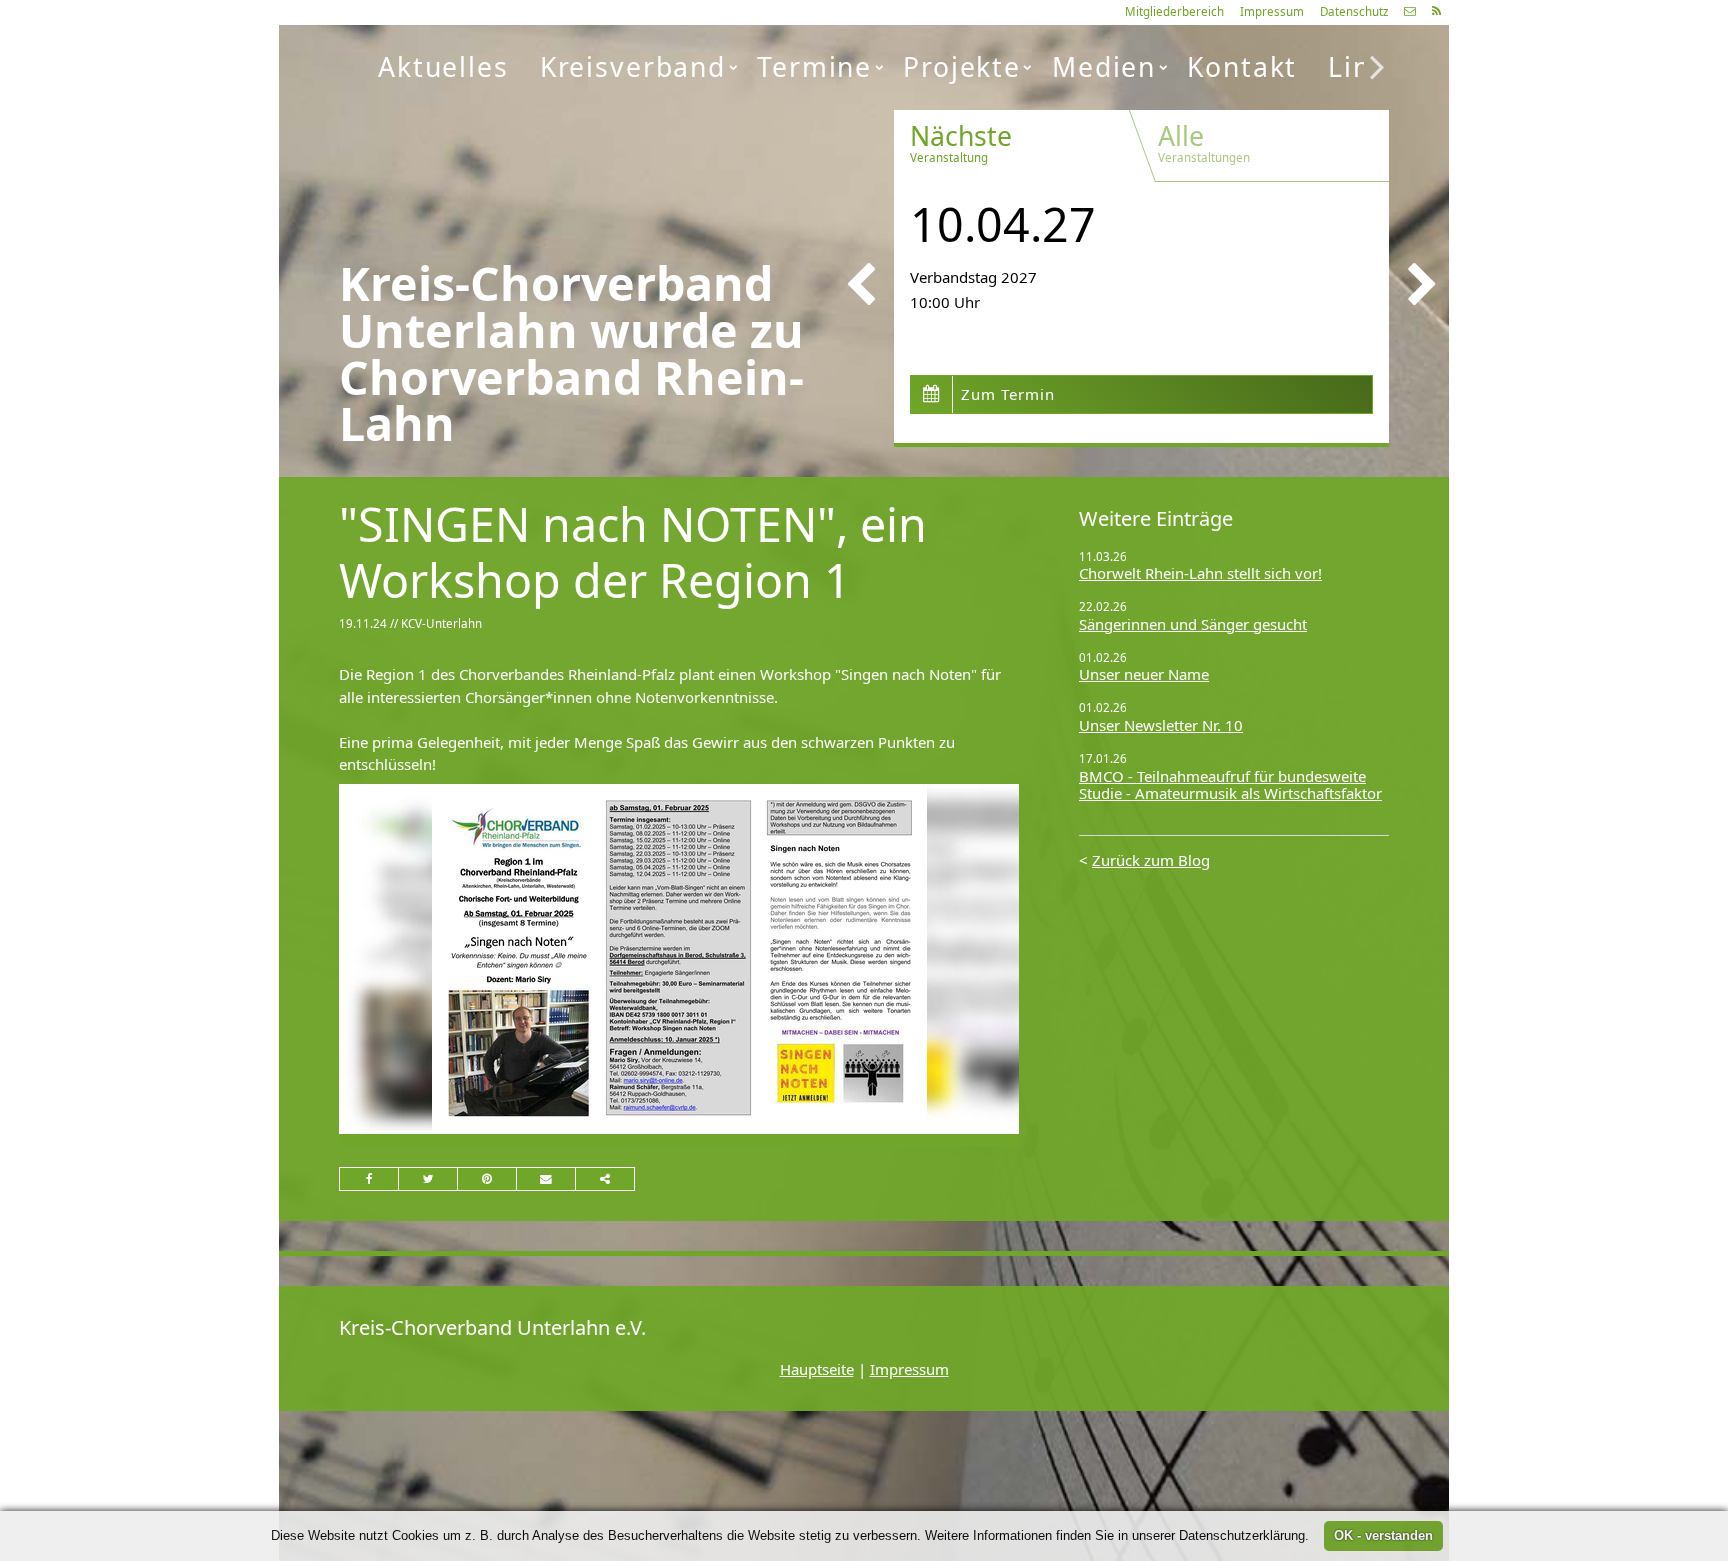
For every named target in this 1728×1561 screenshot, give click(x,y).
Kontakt (1242, 67)
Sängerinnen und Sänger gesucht (1193, 624)
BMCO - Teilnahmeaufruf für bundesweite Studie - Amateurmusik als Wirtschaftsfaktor (1230, 785)
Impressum (1272, 11)
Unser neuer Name (1144, 674)
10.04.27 (1003, 224)
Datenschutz (1354, 11)
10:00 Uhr (945, 302)
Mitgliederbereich (1174, 11)
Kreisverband (633, 67)
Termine (814, 67)
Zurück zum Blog (1151, 860)
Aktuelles (443, 67)
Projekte (962, 67)
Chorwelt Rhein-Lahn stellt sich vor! (1200, 573)
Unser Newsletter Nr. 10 (1161, 725)
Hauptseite (817, 1369)
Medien (1104, 67)
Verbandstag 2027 (973, 277)
